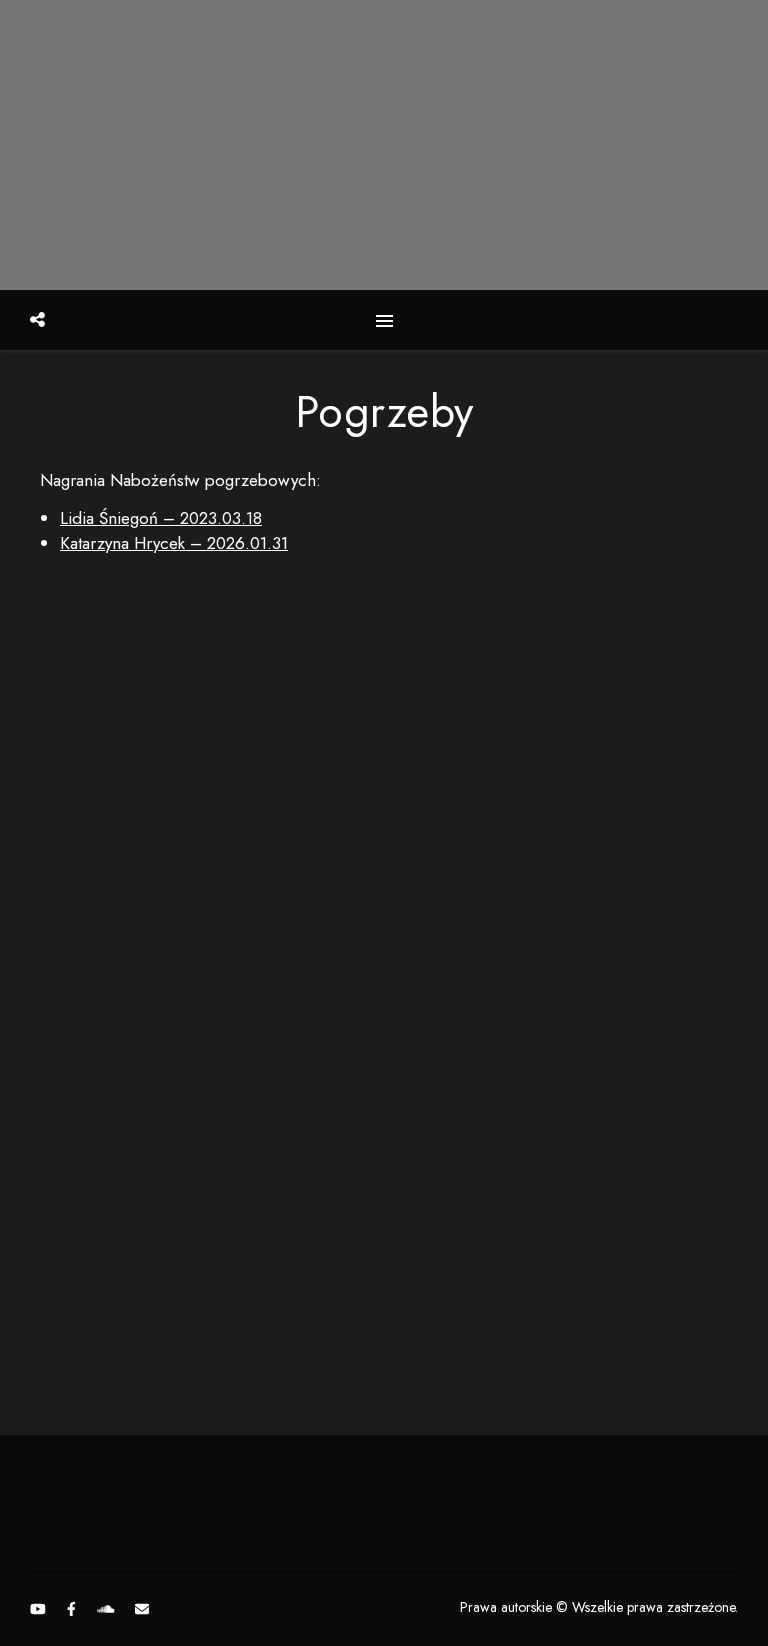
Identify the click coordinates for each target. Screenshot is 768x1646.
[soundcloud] (108, 1609)
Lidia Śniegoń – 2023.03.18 (161, 518)
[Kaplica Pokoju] (384, 145)
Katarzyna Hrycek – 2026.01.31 (174, 543)
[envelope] (142, 1609)
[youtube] (40, 1609)
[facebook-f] (73, 1609)
